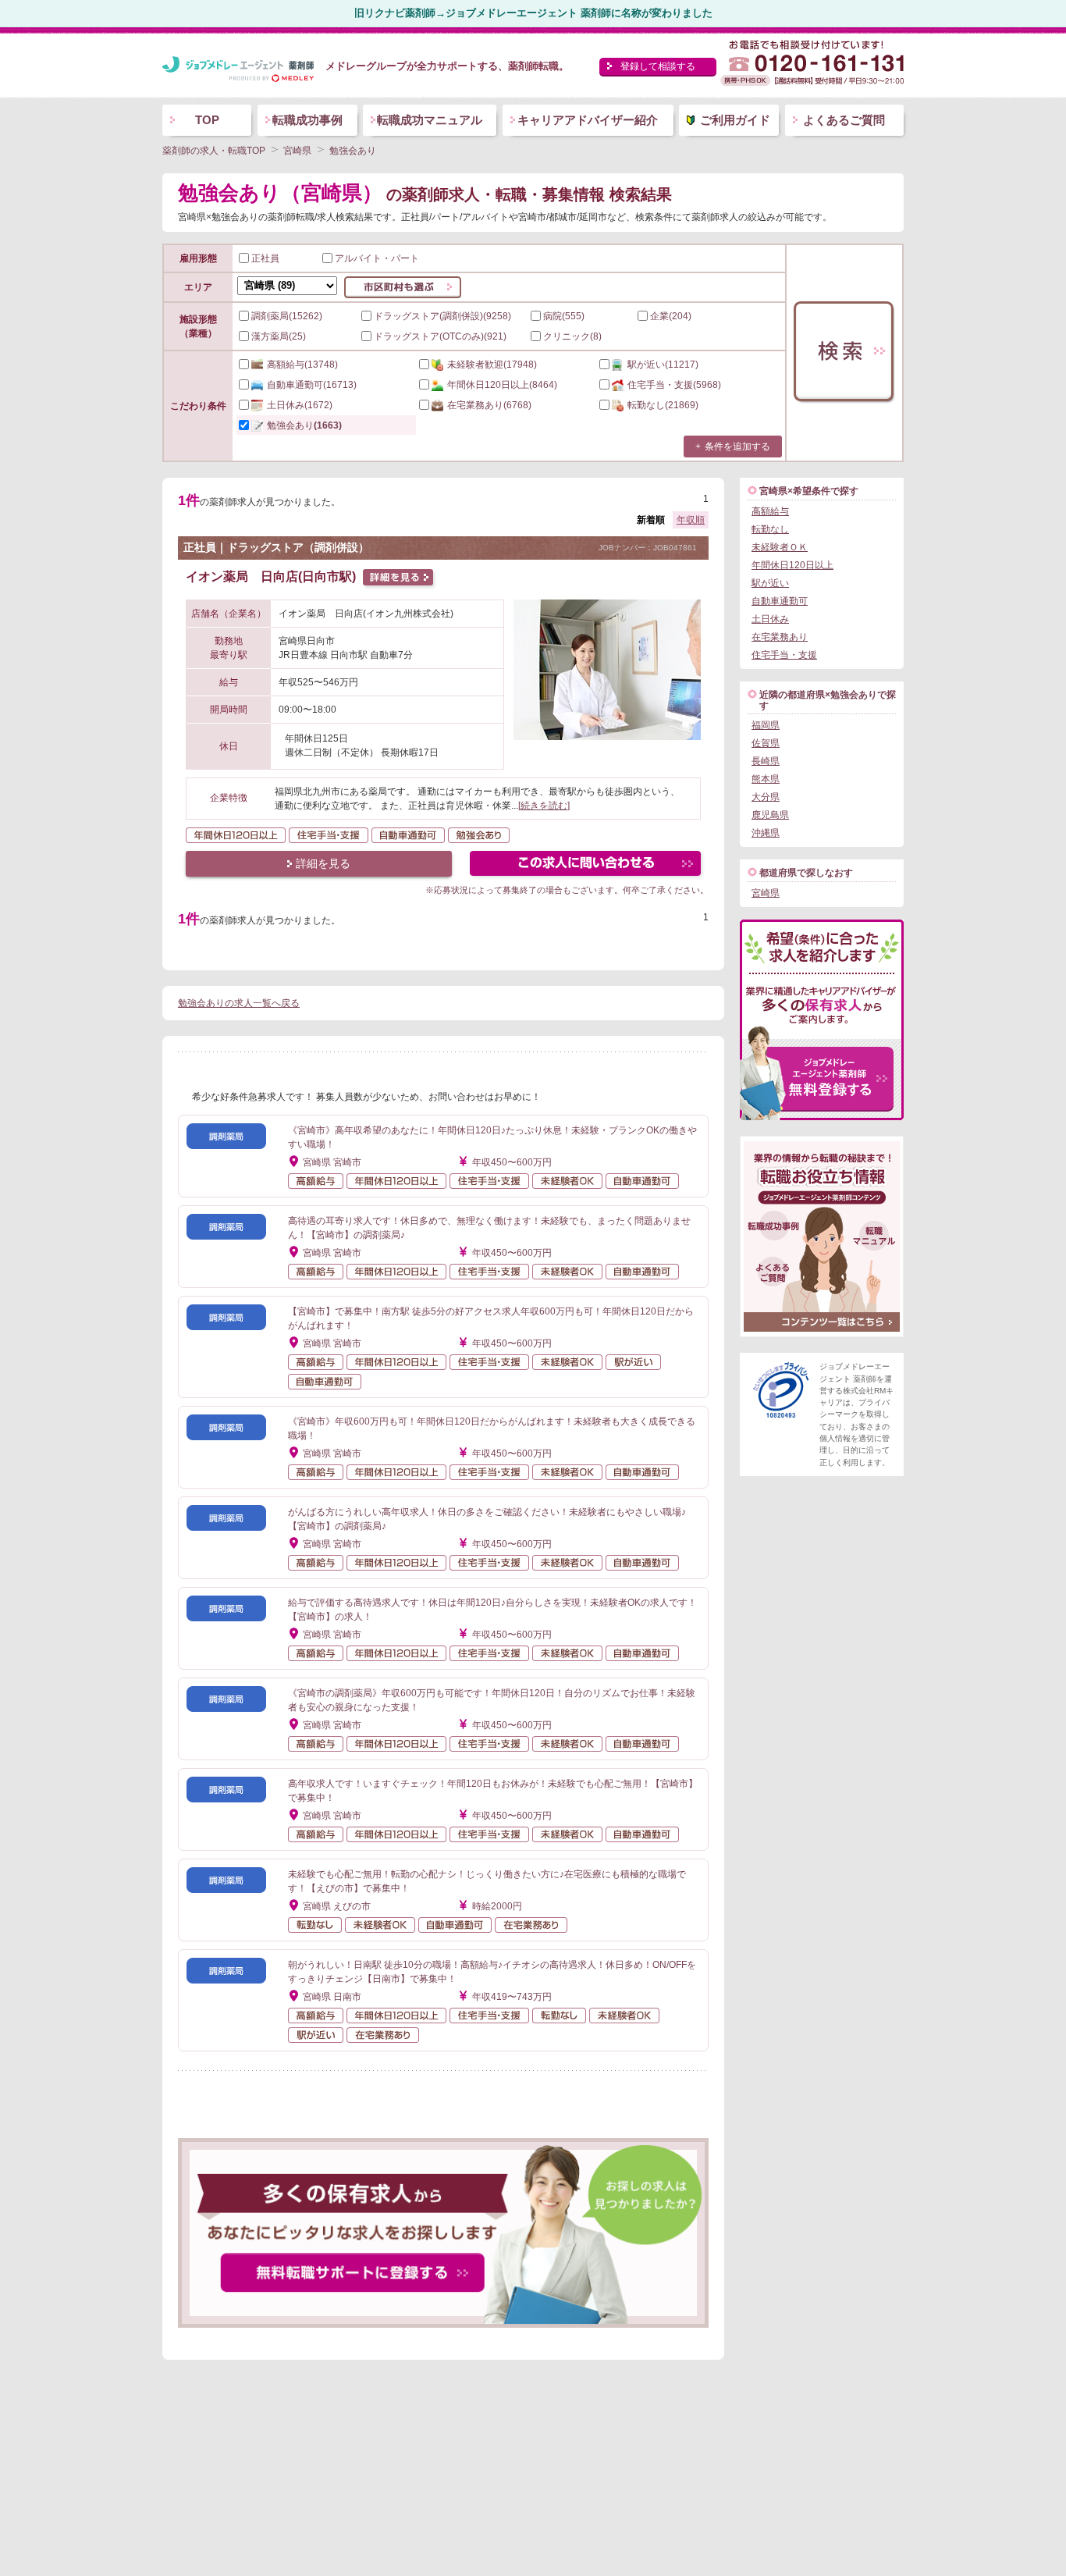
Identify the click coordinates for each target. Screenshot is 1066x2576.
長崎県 (766, 761)
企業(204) (671, 316)
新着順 (651, 520)
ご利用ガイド (735, 120)
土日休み (770, 619)
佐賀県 (766, 743)
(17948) (492, 365)
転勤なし (770, 529)
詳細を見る (323, 863)
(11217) (663, 365)
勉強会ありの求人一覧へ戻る (239, 1003)
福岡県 (766, 725)
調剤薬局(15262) (287, 316)
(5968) (674, 385)
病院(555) (564, 316)
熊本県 (766, 779)
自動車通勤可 (780, 601)
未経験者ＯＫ (780, 547)
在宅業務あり (780, 637)
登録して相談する (658, 66)
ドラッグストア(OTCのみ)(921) (440, 336)
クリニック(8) (572, 336)
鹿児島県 (770, 815)
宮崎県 (766, 893)
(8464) (502, 385)
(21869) (663, 405)
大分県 (766, 797)
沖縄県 (766, 833)
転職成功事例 (307, 120)
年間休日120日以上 (792, 565)
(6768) (489, 405)
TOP (207, 120)
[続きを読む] (544, 806)
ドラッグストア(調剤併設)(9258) (442, 316)
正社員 (265, 258)
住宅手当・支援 (784, 655)
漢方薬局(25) (279, 336)
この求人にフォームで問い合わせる (586, 865)
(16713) (312, 385)
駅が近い (770, 583)
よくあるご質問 (844, 120)
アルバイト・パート (377, 258)
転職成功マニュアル (430, 120)
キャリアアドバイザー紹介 (588, 120)
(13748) (302, 365)
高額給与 (770, 511)
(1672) (300, 405)
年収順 (691, 520)
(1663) (304, 425)
